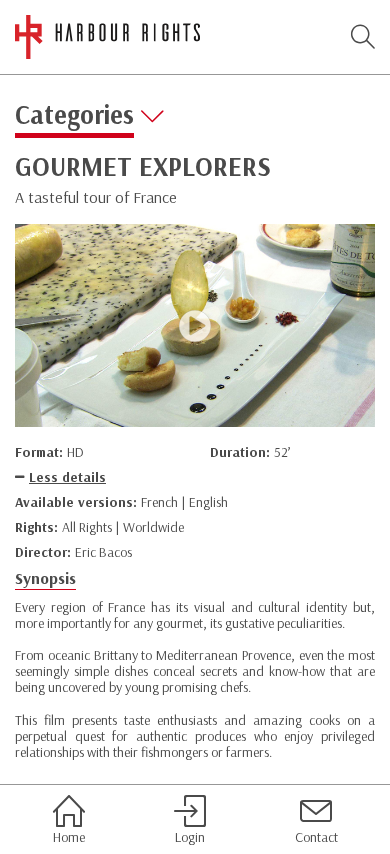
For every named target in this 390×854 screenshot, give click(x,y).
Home (69, 836)
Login (190, 836)
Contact (316, 836)
